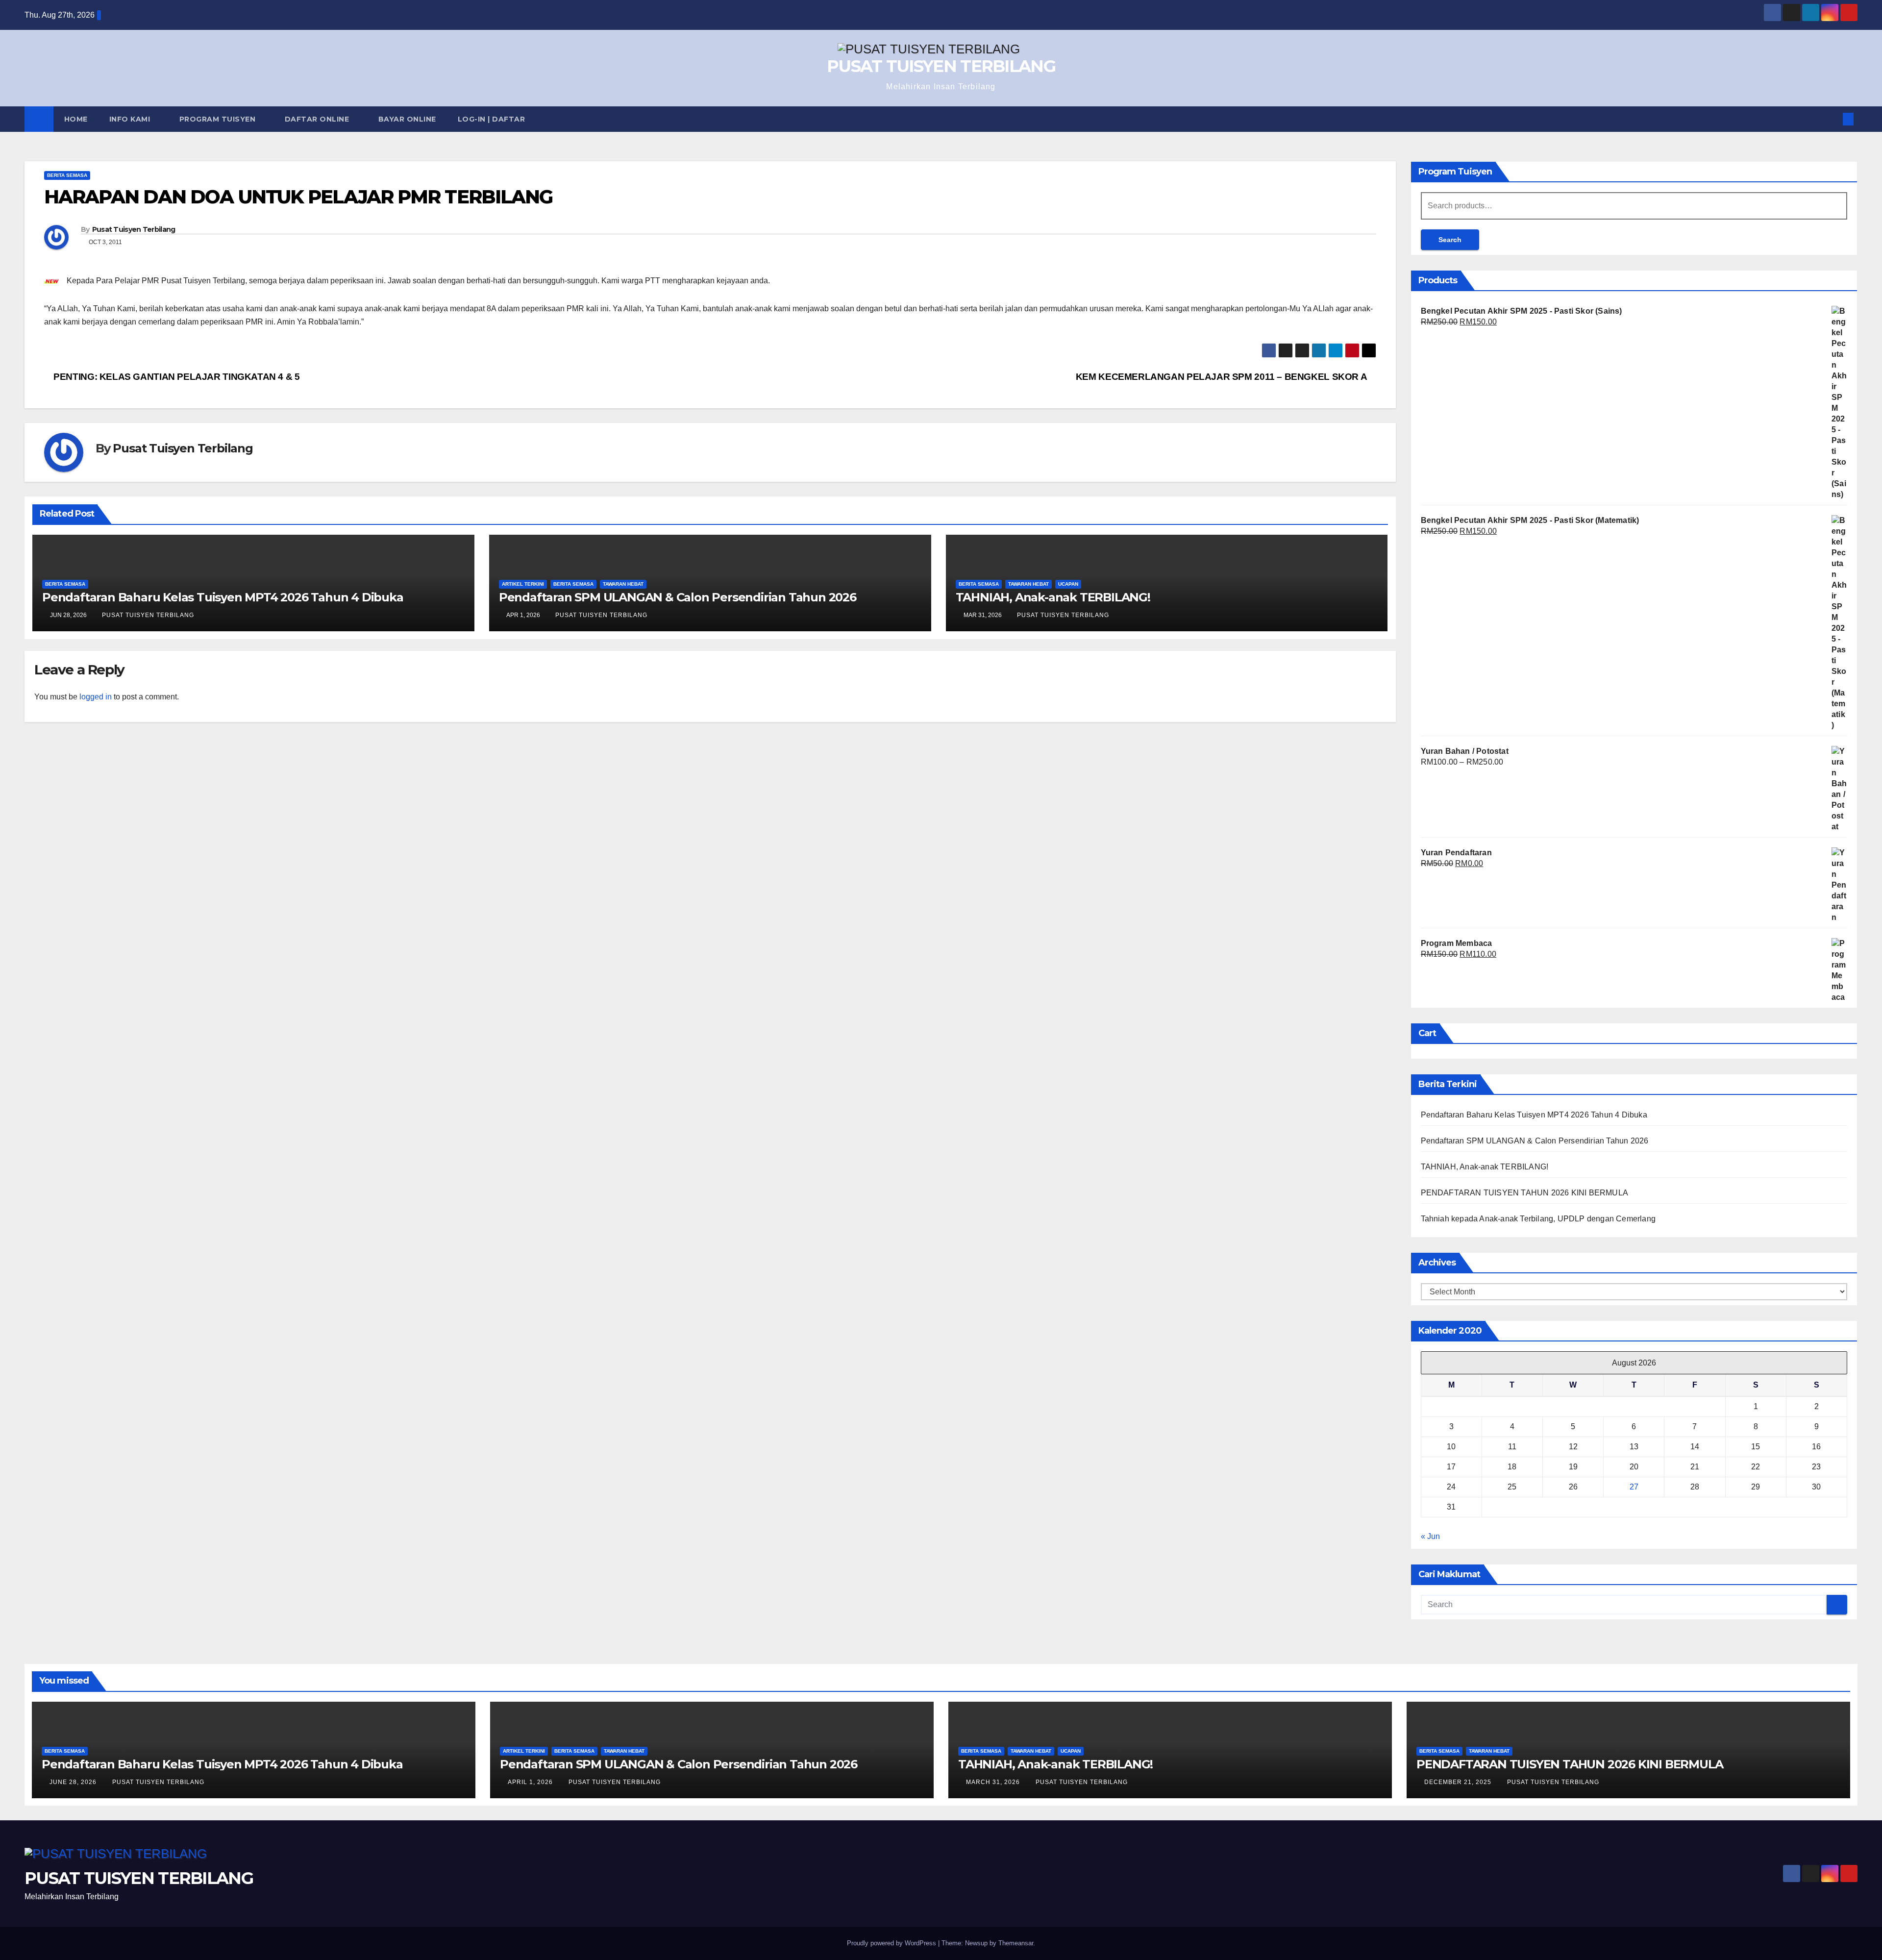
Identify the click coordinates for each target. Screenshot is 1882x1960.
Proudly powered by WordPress (892, 1943)
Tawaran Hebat (623, 584)
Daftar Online (318, 119)
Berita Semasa (67, 175)
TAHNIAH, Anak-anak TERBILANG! (1053, 597)
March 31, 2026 (994, 1782)
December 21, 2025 (1459, 1782)
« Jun (1430, 1536)
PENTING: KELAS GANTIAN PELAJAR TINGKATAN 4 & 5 (176, 377)
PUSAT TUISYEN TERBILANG (941, 66)
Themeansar (1016, 1943)
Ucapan (1068, 584)
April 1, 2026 (531, 1782)
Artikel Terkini (523, 584)
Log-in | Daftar (492, 119)
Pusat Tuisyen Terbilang (134, 229)
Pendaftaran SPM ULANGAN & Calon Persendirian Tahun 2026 (678, 597)
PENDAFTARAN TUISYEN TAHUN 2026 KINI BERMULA (1525, 1193)
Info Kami (131, 119)
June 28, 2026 (74, 1782)
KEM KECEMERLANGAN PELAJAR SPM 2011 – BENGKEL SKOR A (1222, 377)
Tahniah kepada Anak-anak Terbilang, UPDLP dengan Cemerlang (1538, 1219)
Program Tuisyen (219, 119)
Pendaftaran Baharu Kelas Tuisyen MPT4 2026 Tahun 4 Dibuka (223, 597)
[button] (1832, 119)
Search (1450, 240)
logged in (96, 697)
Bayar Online (407, 119)
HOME (76, 119)
